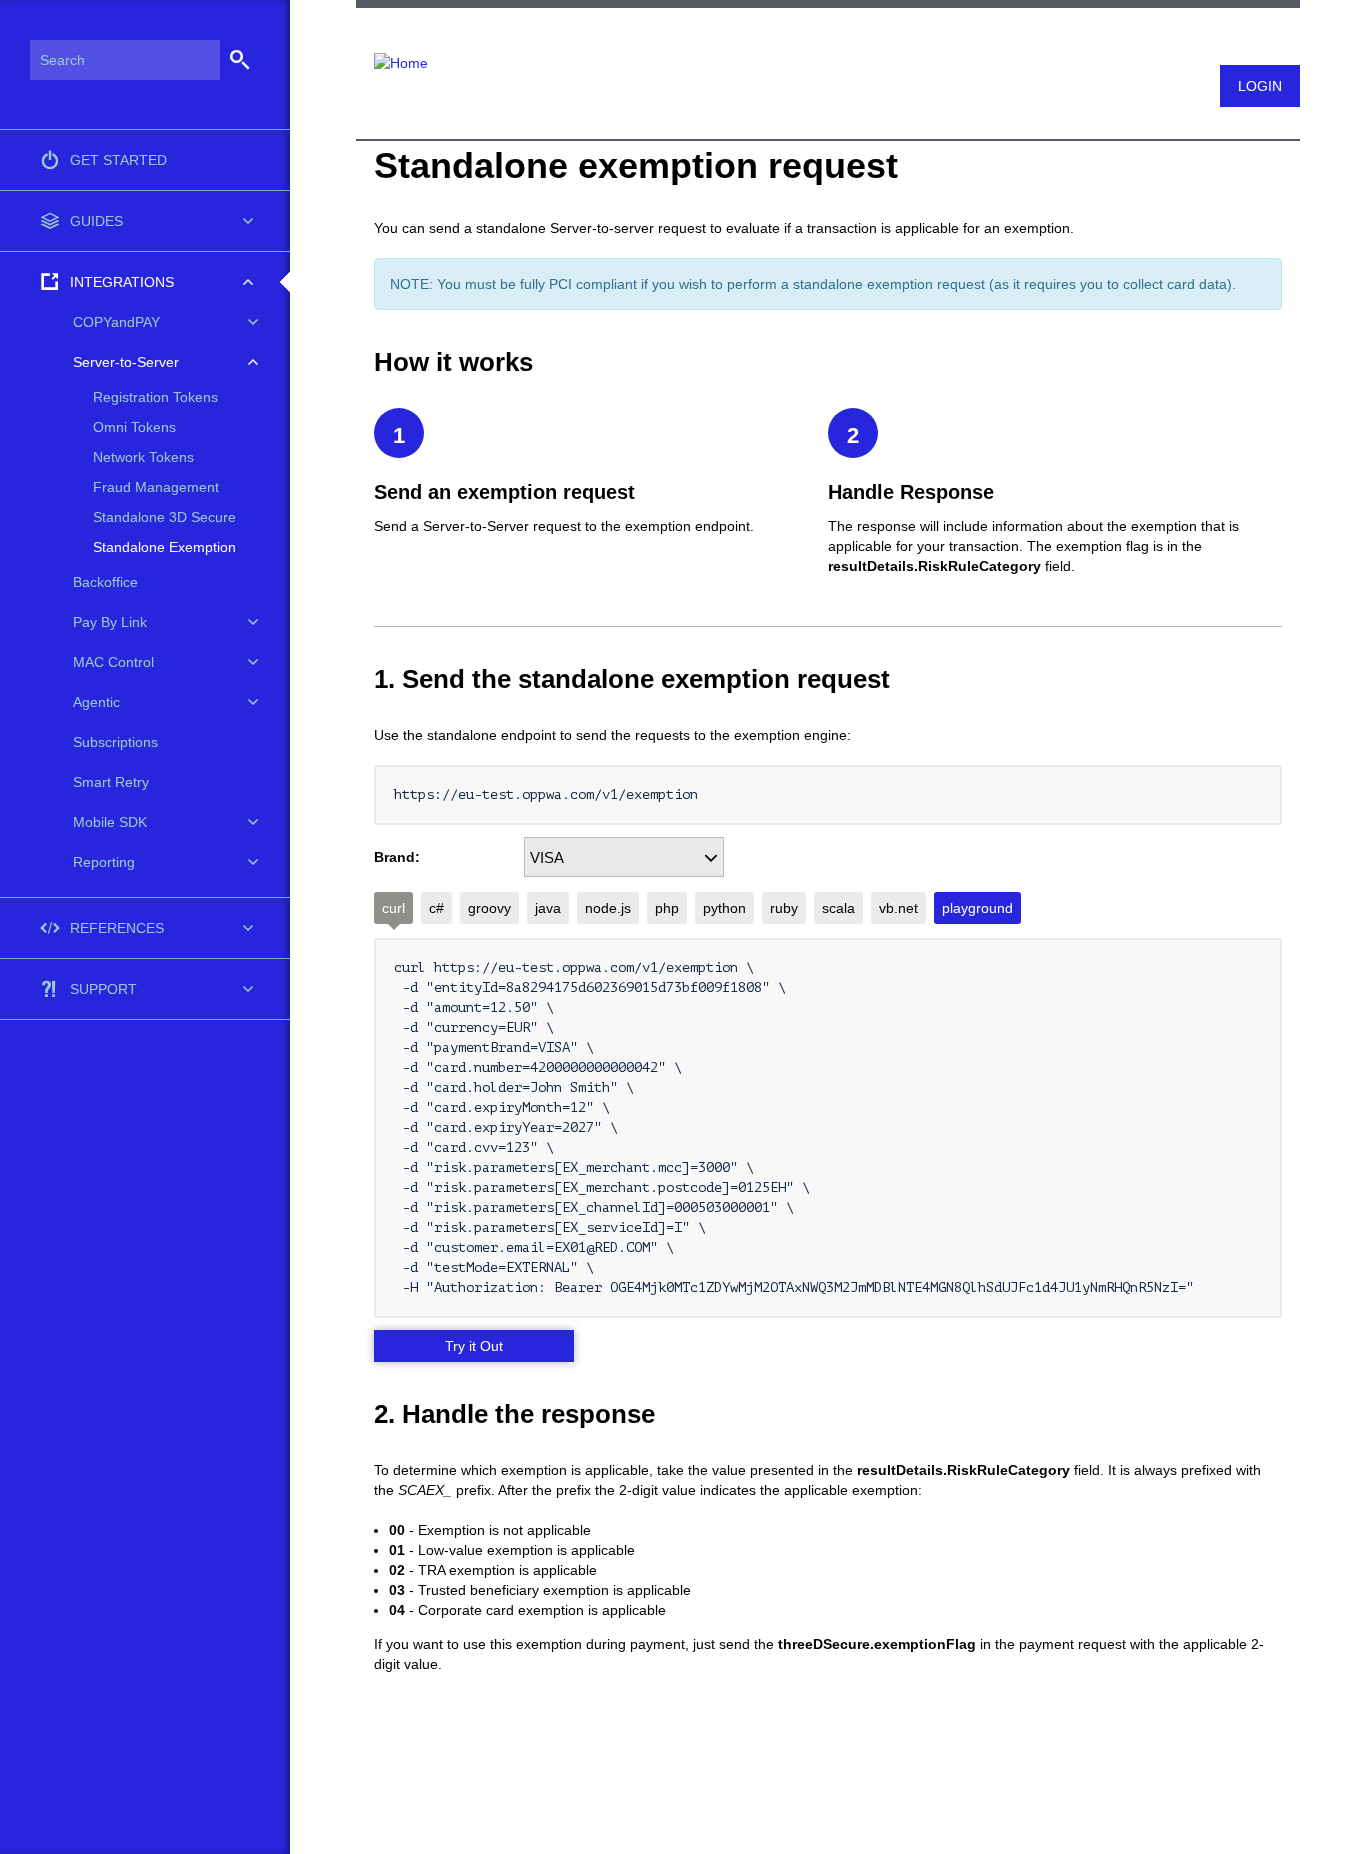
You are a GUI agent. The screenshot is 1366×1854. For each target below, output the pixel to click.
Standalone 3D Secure (164, 517)
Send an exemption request (504, 492)
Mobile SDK (110, 822)
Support (103, 989)
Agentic (96, 702)
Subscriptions (115, 742)
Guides (96, 221)
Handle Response (911, 492)
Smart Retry (111, 782)
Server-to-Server (126, 362)
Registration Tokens (155, 397)
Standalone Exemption (164, 547)
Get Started (118, 160)
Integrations (122, 282)
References (117, 928)
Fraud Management (156, 487)
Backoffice (105, 582)
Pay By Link (110, 622)
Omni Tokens (134, 427)
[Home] (392, 50)
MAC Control (113, 662)
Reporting (104, 862)
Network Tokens (143, 457)
